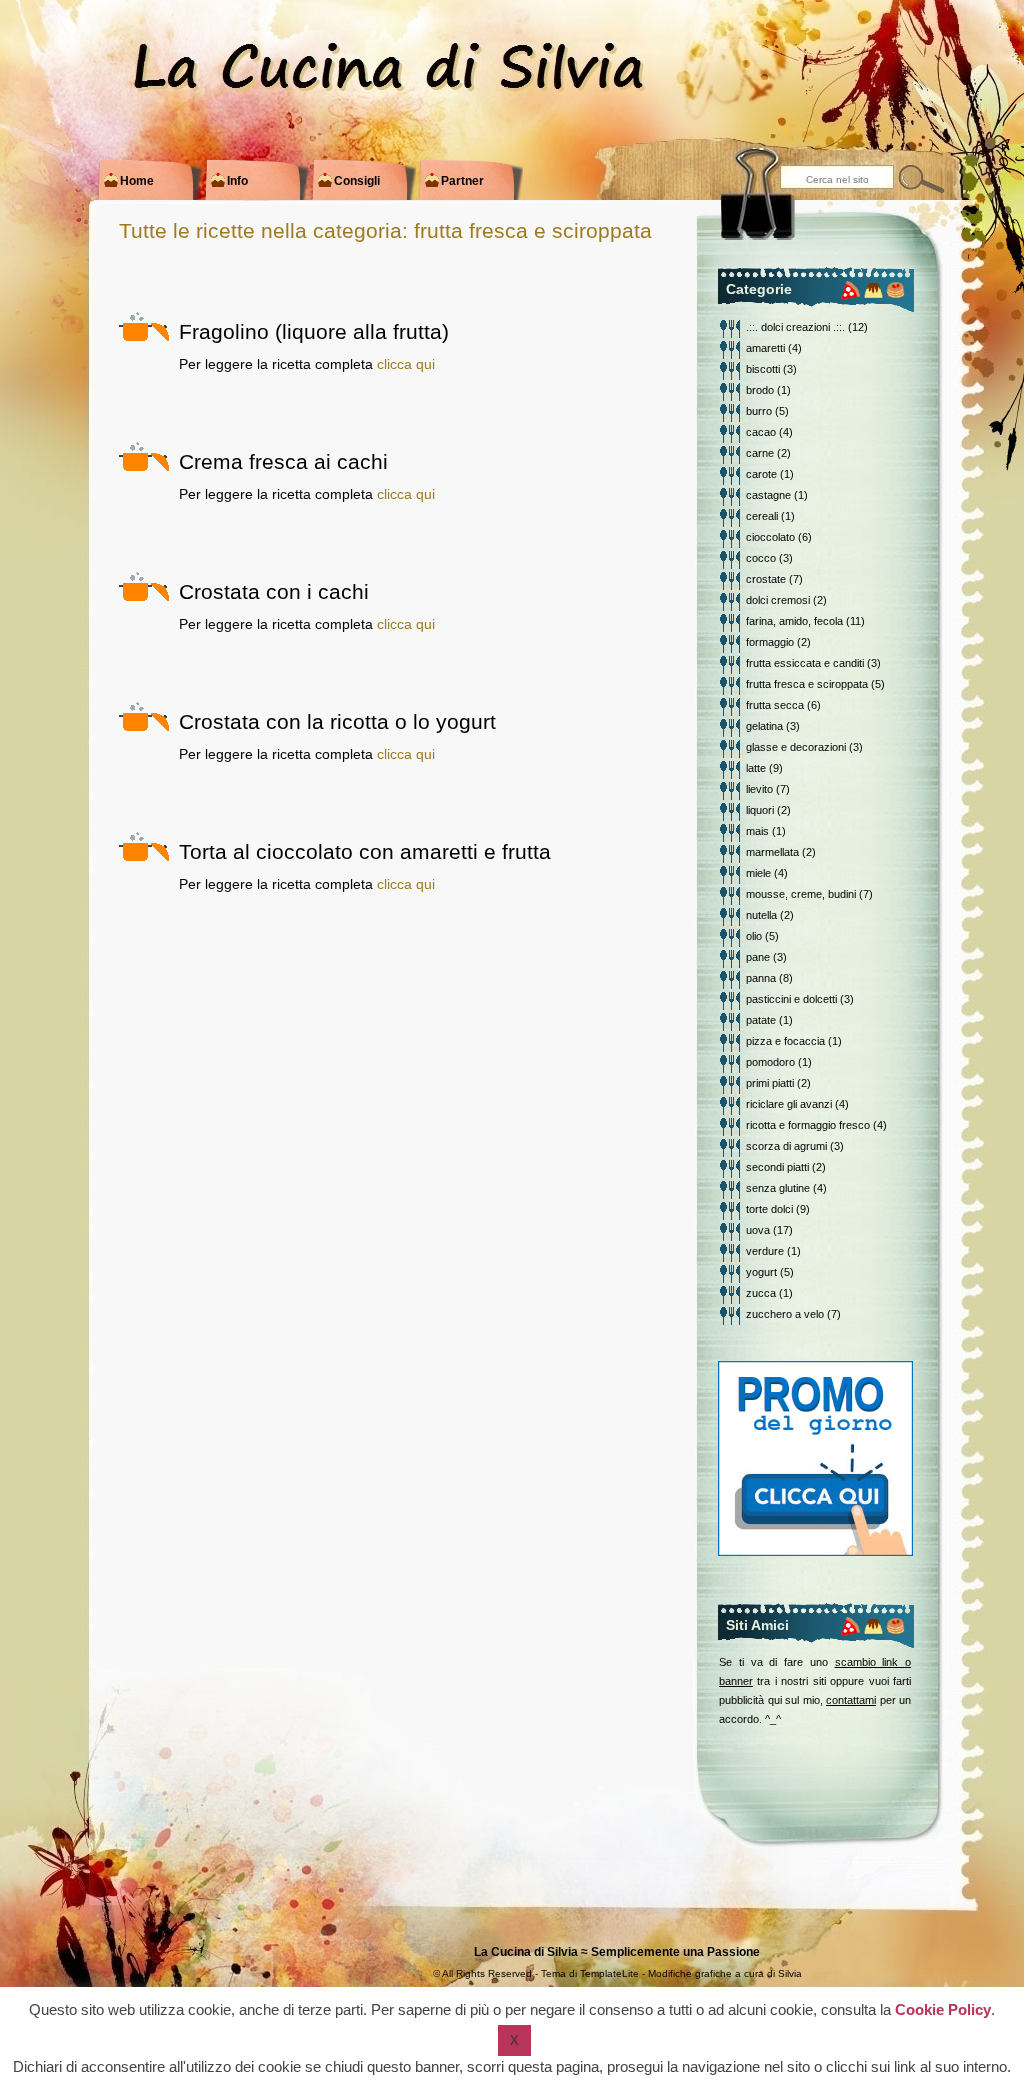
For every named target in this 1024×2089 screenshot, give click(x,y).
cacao (761, 432)
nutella (761, 915)
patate (761, 1020)
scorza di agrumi (786, 1146)
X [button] (514, 2040)
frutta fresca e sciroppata (807, 684)
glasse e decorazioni (796, 747)
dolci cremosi (778, 600)
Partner (455, 181)
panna (761, 978)
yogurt (761, 1272)
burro (759, 411)
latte (756, 768)
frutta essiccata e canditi (805, 663)
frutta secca (775, 705)
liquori (760, 810)
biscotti (763, 369)
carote (761, 474)
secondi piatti (777, 1167)
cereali (762, 516)
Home (129, 181)
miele (758, 873)
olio (754, 936)
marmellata (772, 852)
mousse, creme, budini (801, 894)
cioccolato (770, 537)
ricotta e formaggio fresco (808, 1125)
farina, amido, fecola (794, 621)
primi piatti (770, 1083)
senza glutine (778, 1188)
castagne (768, 495)
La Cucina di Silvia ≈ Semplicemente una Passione (617, 1952)
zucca (761, 1293)
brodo (760, 390)
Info (230, 181)
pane (758, 957)
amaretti (765, 348)
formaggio (770, 642)
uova (758, 1230)
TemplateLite (609, 1973)
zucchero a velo (785, 1314)
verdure (765, 1251)
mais (757, 831)
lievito (759, 789)
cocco (761, 558)
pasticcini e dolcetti (791, 999)
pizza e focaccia (785, 1041)
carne (760, 453)
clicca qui (406, 364)
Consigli (349, 181)
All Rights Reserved (487, 1973)
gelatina (764, 726)
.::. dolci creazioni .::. (795, 327)
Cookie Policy (943, 2009)
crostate (766, 579)
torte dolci (769, 1209)
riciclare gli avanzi (789, 1104)
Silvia (790, 1973)
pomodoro (770, 1062)
